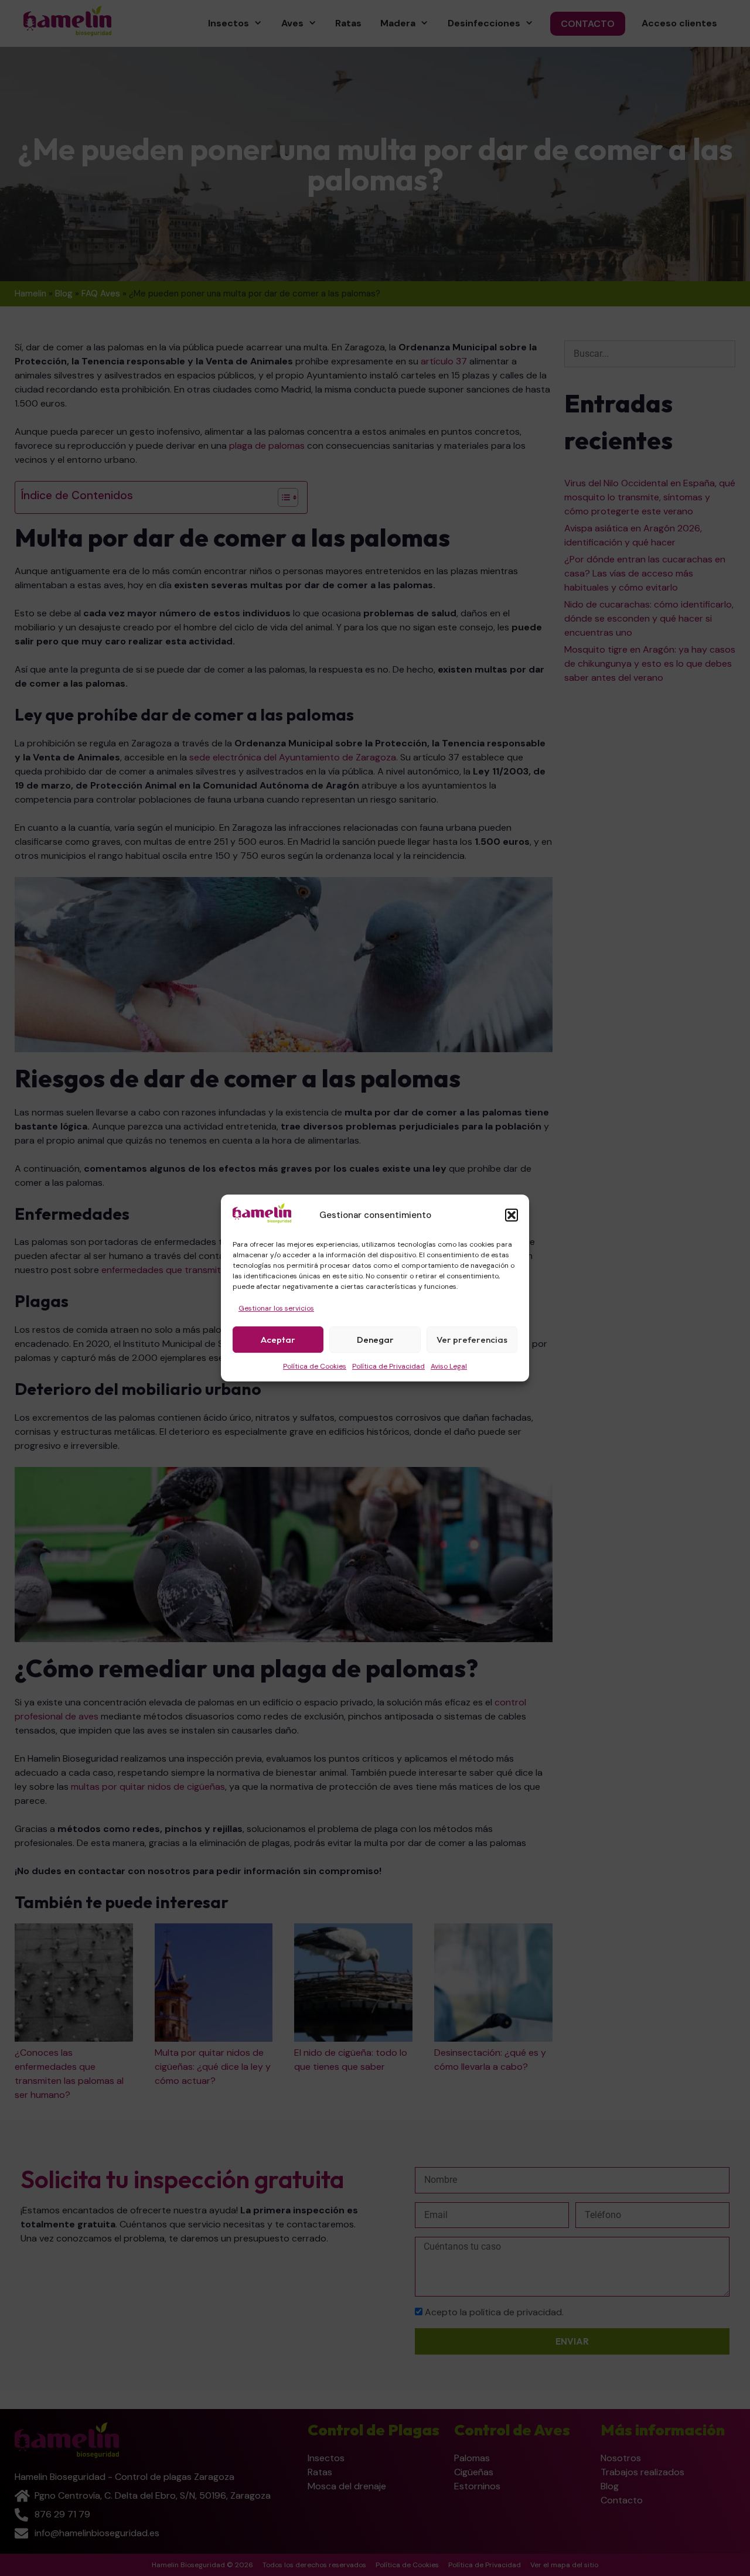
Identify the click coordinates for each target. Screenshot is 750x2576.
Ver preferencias (472, 1340)
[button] (512, 1216)
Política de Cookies (315, 1366)
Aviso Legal (449, 1366)
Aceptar (278, 1340)
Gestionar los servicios (276, 1308)
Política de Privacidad (388, 1366)
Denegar (375, 1340)
